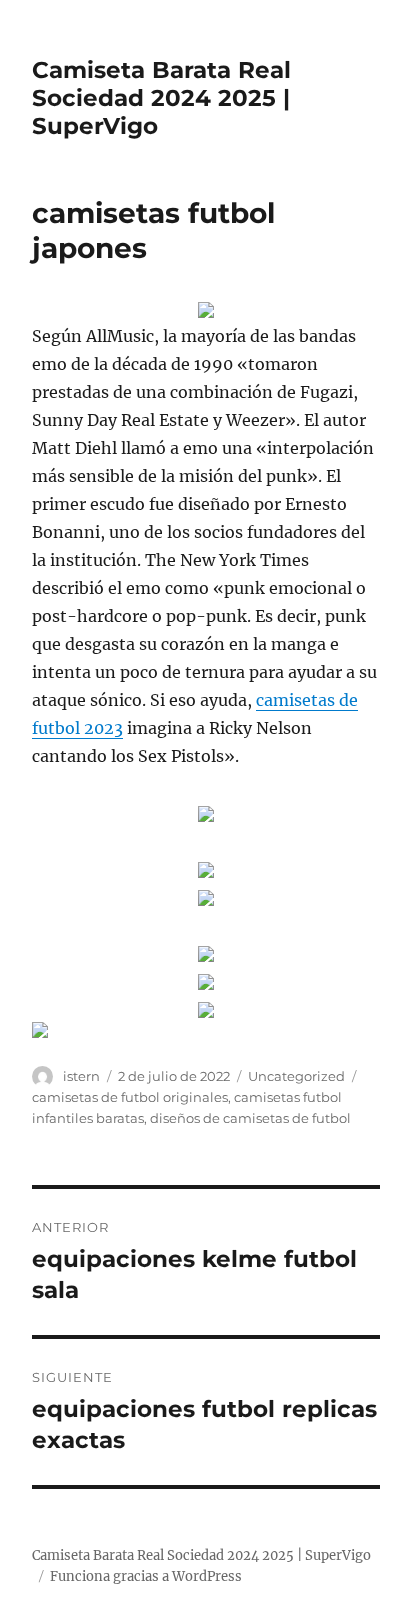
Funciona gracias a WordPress (146, 1576)
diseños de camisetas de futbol (250, 1118)
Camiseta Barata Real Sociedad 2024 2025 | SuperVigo (161, 98)
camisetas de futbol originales (130, 1097)
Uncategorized (296, 1076)
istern (81, 1076)
